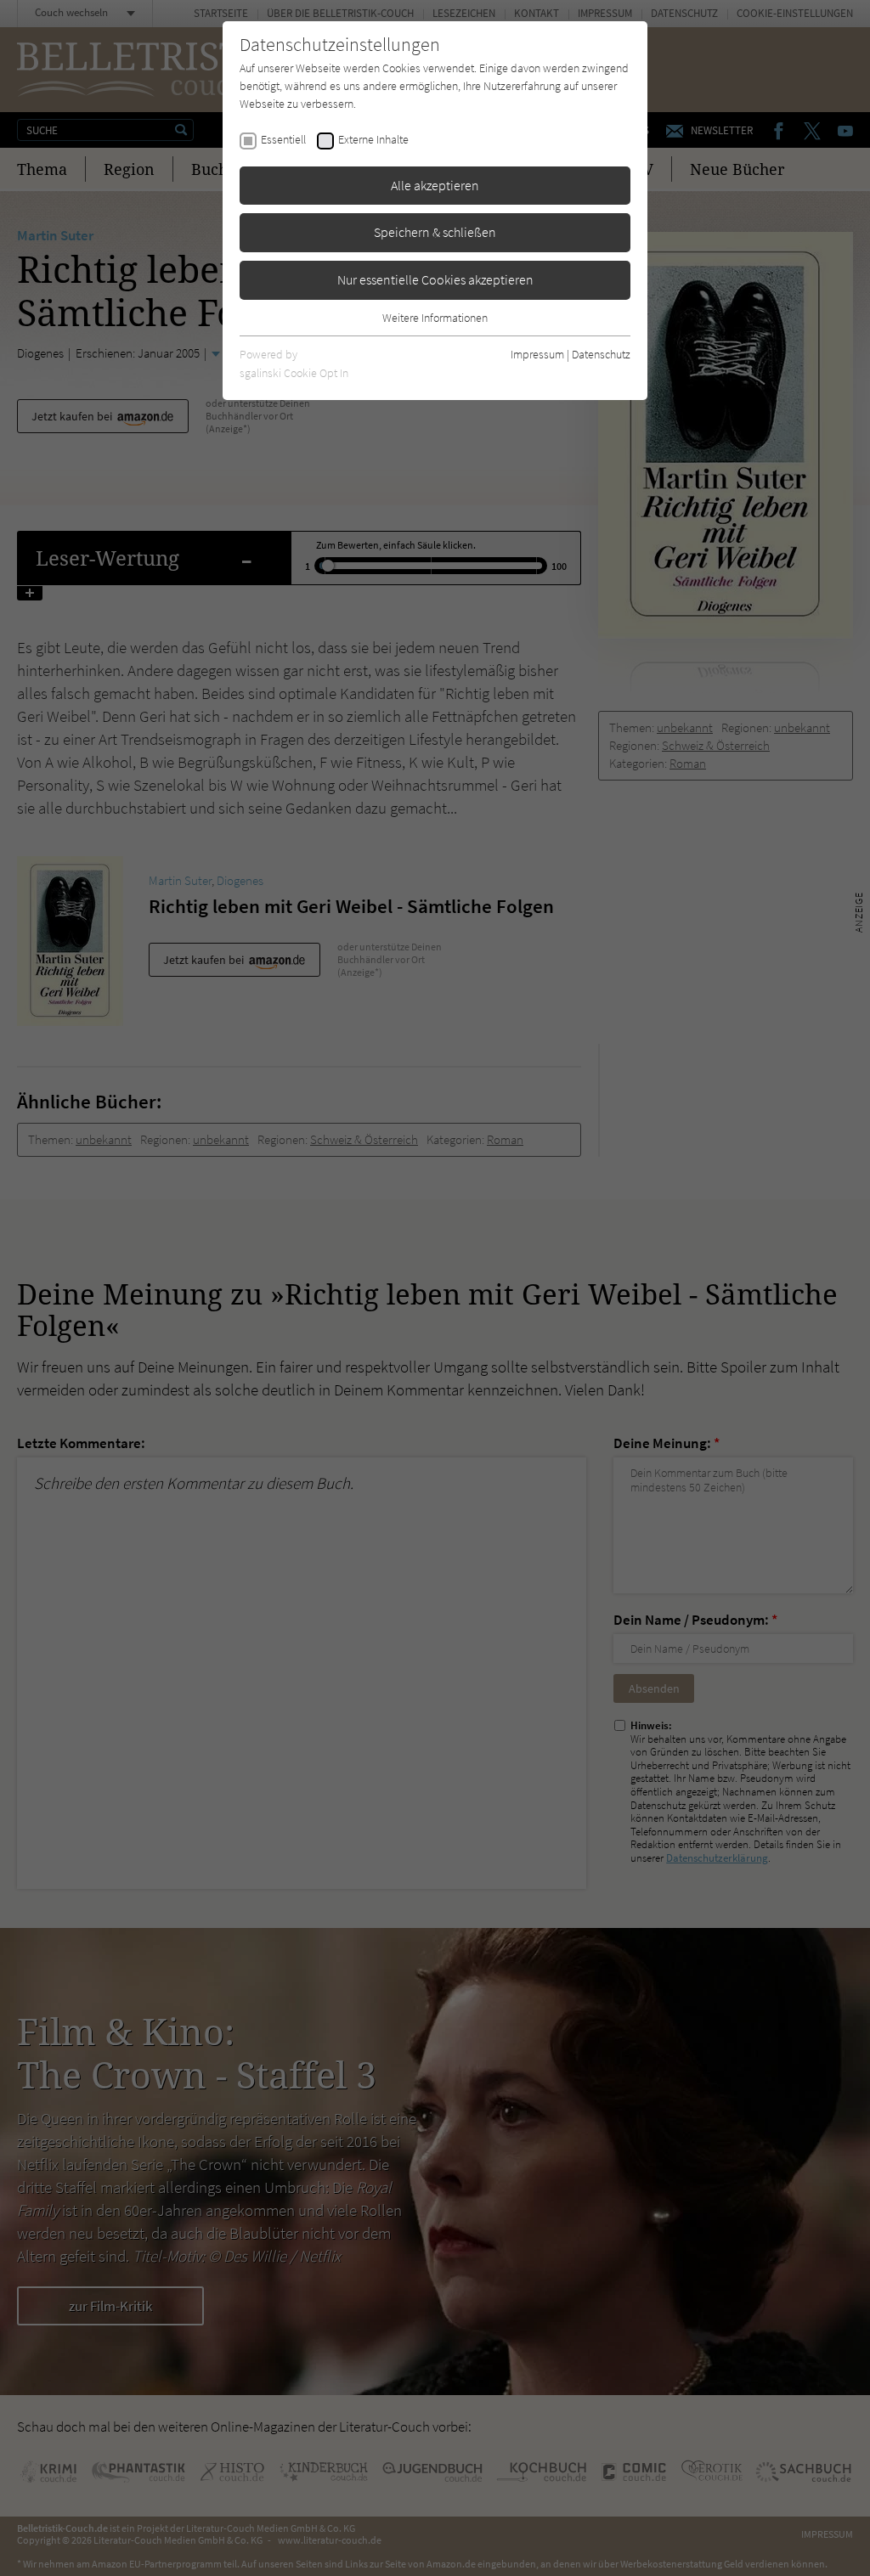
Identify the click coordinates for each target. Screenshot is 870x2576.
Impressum (537, 354)
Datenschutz (601, 354)
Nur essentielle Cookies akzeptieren (435, 279)
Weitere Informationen (435, 318)
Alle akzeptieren (435, 185)
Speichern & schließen (435, 232)
